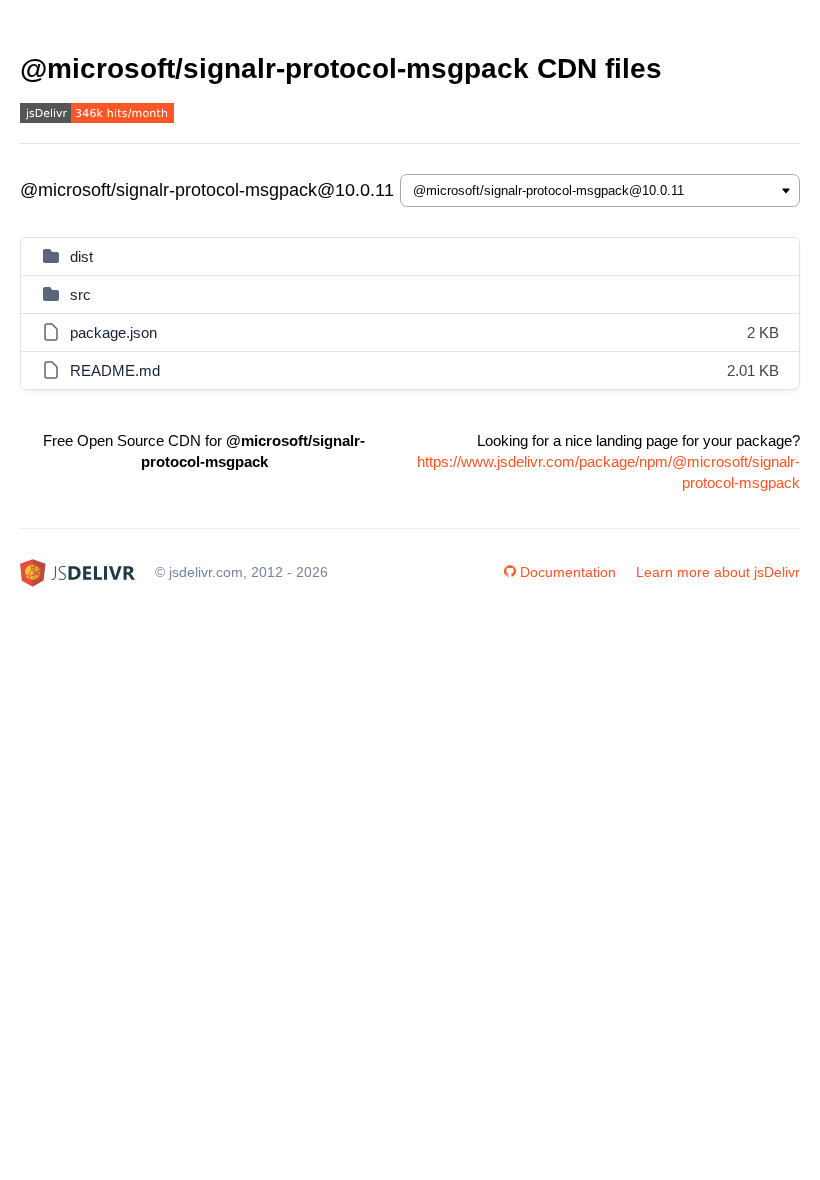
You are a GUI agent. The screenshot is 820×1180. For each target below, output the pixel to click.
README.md (115, 370)
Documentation (568, 572)
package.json (113, 332)
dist (81, 256)
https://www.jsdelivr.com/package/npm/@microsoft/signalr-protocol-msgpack (608, 472)
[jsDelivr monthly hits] (97, 115)
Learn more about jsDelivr (718, 572)
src (80, 294)
